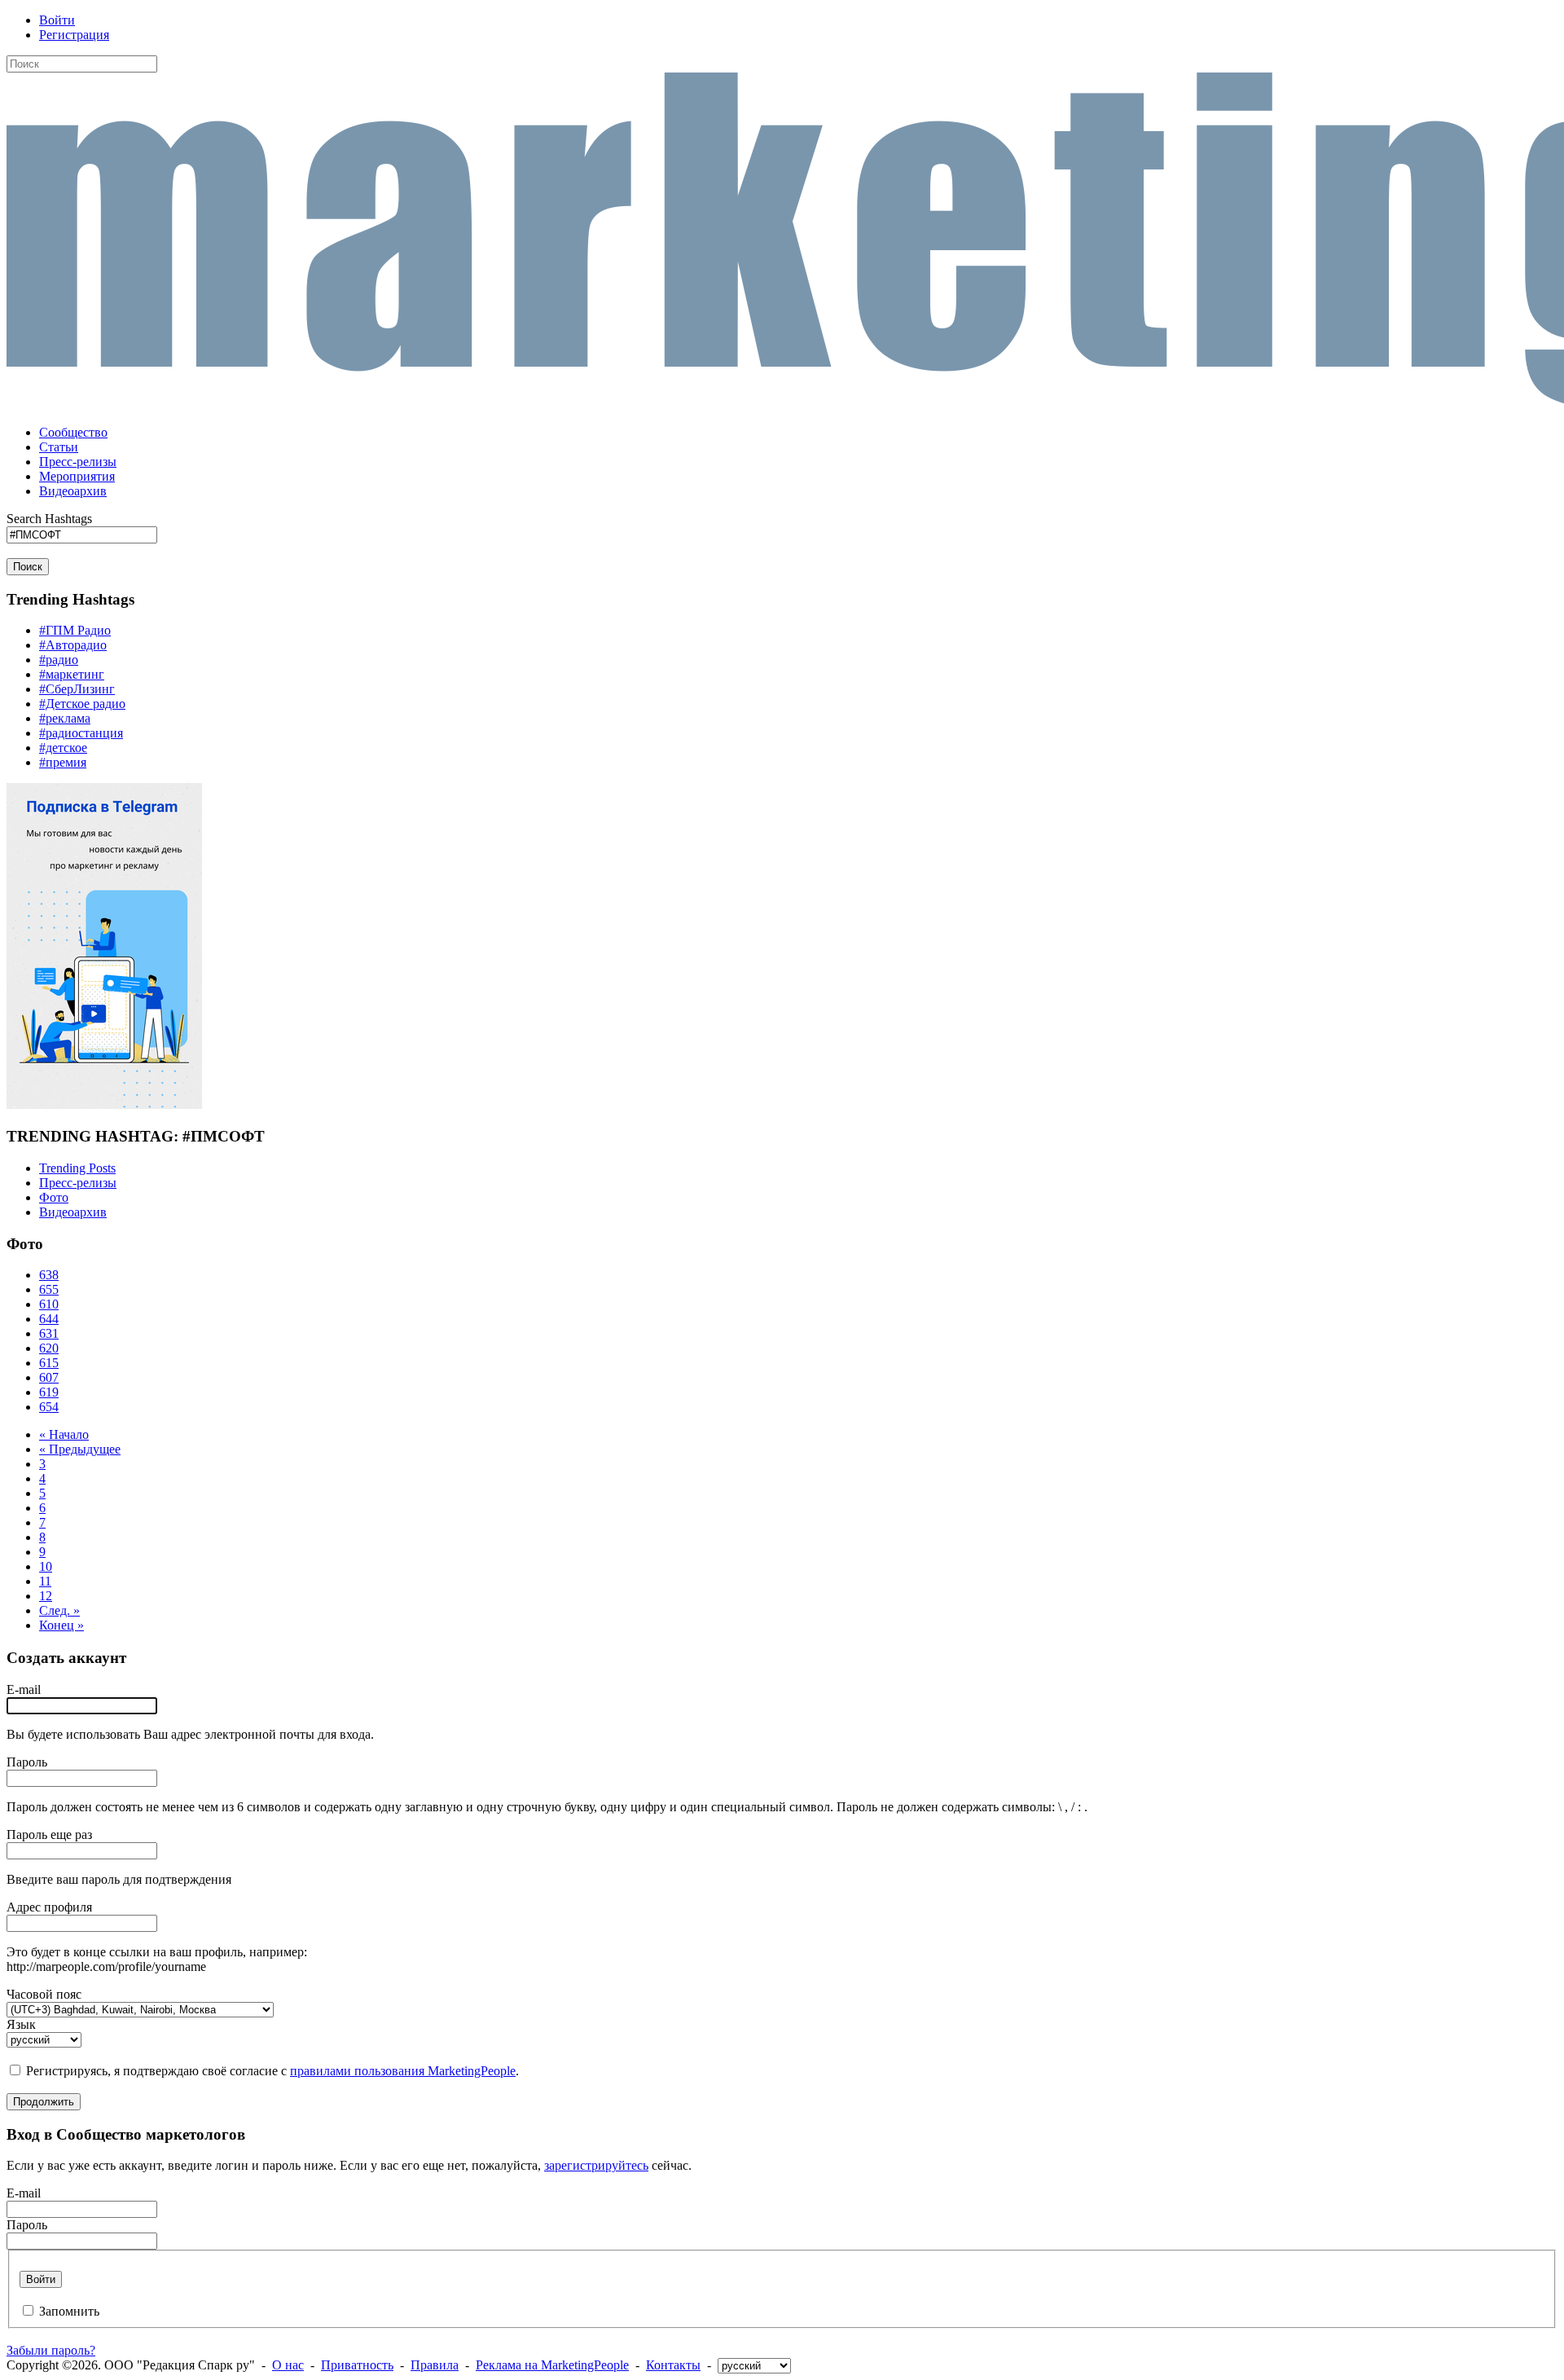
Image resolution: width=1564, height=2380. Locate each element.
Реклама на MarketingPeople (552, 2365)
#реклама (65, 718)
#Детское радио (82, 704)
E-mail (24, 1689)
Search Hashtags (49, 519)
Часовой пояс (44, 1994)
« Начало (64, 1434)
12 (46, 1596)
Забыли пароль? (51, 2350)
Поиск (28, 567)
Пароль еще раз (49, 1834)
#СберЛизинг (77, 689)
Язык (21, 2024)
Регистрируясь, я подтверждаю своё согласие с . (272, 2071)
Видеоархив (73, 1212)
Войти (57, 20)
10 (46, 1566)
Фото (54, 1197)
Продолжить (44, 2102)
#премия (63, 762)
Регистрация (74, 35)
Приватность (357, 2365)
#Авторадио (73, 645)
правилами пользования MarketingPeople (403, 2071)
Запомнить (69, 2311)
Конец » (62, 1625)
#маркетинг (72, 674)
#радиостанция (81, 733)
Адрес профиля (49, 1907)
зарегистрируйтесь (596, 2165)
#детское (63, 748)
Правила (435, 2365)
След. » (59, 1610)
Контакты (673, 2365)
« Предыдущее (80, 1449)
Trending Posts (77, 1168)
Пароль (27, 1762)
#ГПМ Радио (75, 630)
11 (45, 1581)
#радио (59, 660)
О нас (288, 2365)
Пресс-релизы (78, 1183)
